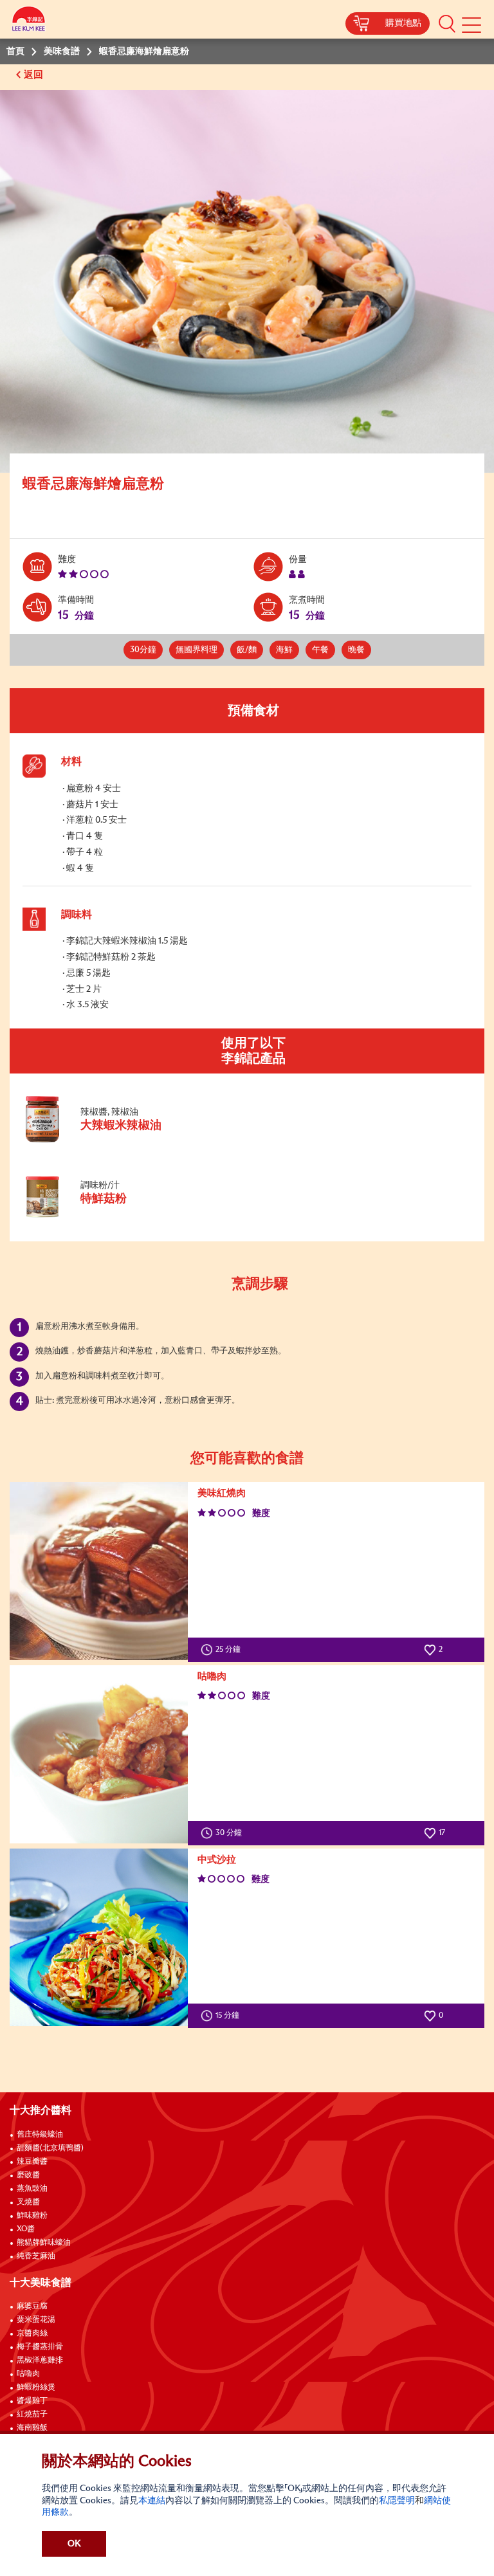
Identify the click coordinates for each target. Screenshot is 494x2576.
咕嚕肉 (212, 1676)
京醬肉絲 (32, 2334)
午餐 (320, 650)
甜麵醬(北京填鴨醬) (50, 2148)
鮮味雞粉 (32, 2216)
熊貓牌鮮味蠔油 (44, 2243)
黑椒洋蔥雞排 (40, 2361)
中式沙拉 (217, 1860)
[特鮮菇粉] (109, 1218)
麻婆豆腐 (32, 2307)
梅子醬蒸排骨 (40, 2347)
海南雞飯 (32, 2428)
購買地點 (403, 23)
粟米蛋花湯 (36, 2320)
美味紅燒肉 (222, 1493)
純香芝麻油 (36, 2256)
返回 (35, 75)
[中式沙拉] (99, 1938)
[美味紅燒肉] (99, 1571)
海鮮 (284, 650)
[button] (447, 23)
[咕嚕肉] (99, 1754)
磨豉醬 (28, 2175)
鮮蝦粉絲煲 (36, 2388)
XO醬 (26, 2229)
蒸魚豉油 (32, 2189)
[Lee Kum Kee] (29, 21)
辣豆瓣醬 (32, 2162)
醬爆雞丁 (32, 2401)
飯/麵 (247, 650)
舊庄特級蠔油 (40, 2135)
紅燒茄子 (32, 2415)
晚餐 (356, 650)
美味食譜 (62, 51)
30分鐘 (143, 650)
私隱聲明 (397, 2501)
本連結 (152, 2501)
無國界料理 (197, 650)
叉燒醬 (28, 2202)
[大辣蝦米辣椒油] (109, 1140)
